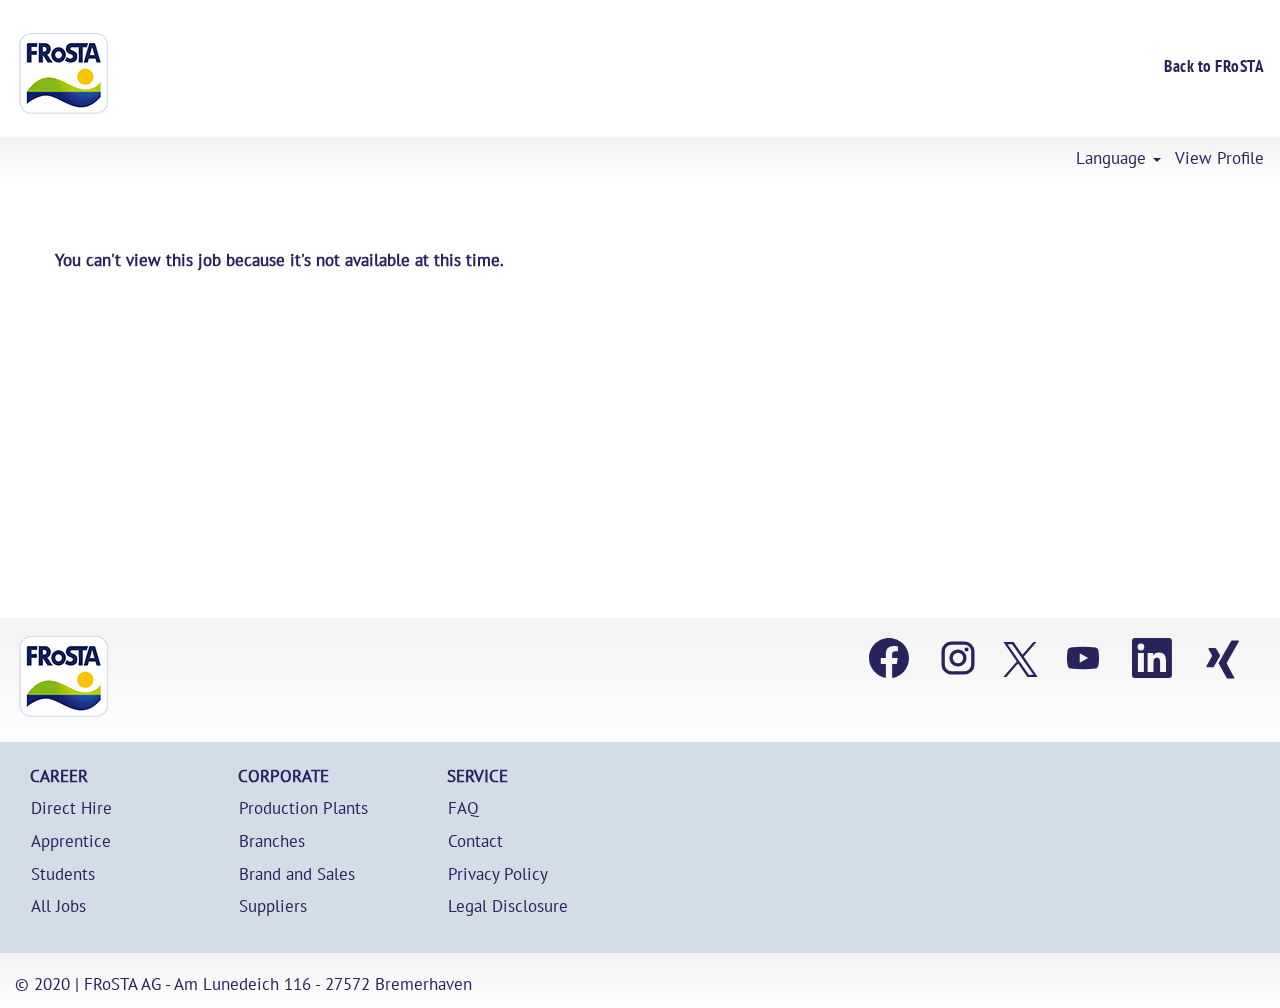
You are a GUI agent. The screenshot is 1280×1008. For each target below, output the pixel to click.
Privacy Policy (498, 874)
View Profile (1219, 158)
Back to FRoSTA (1214, 66)
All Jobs (58, 906)
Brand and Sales (297, 874)
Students (63, 874)
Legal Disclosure (508, 906)
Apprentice (71, 841)
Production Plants (303, 808)
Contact (475, 841)
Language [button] (1113, 158)
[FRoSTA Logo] (63, 73)
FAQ (463, 808)
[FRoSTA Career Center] (63, 676)
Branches (272, 841)
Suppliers (273, 906)
